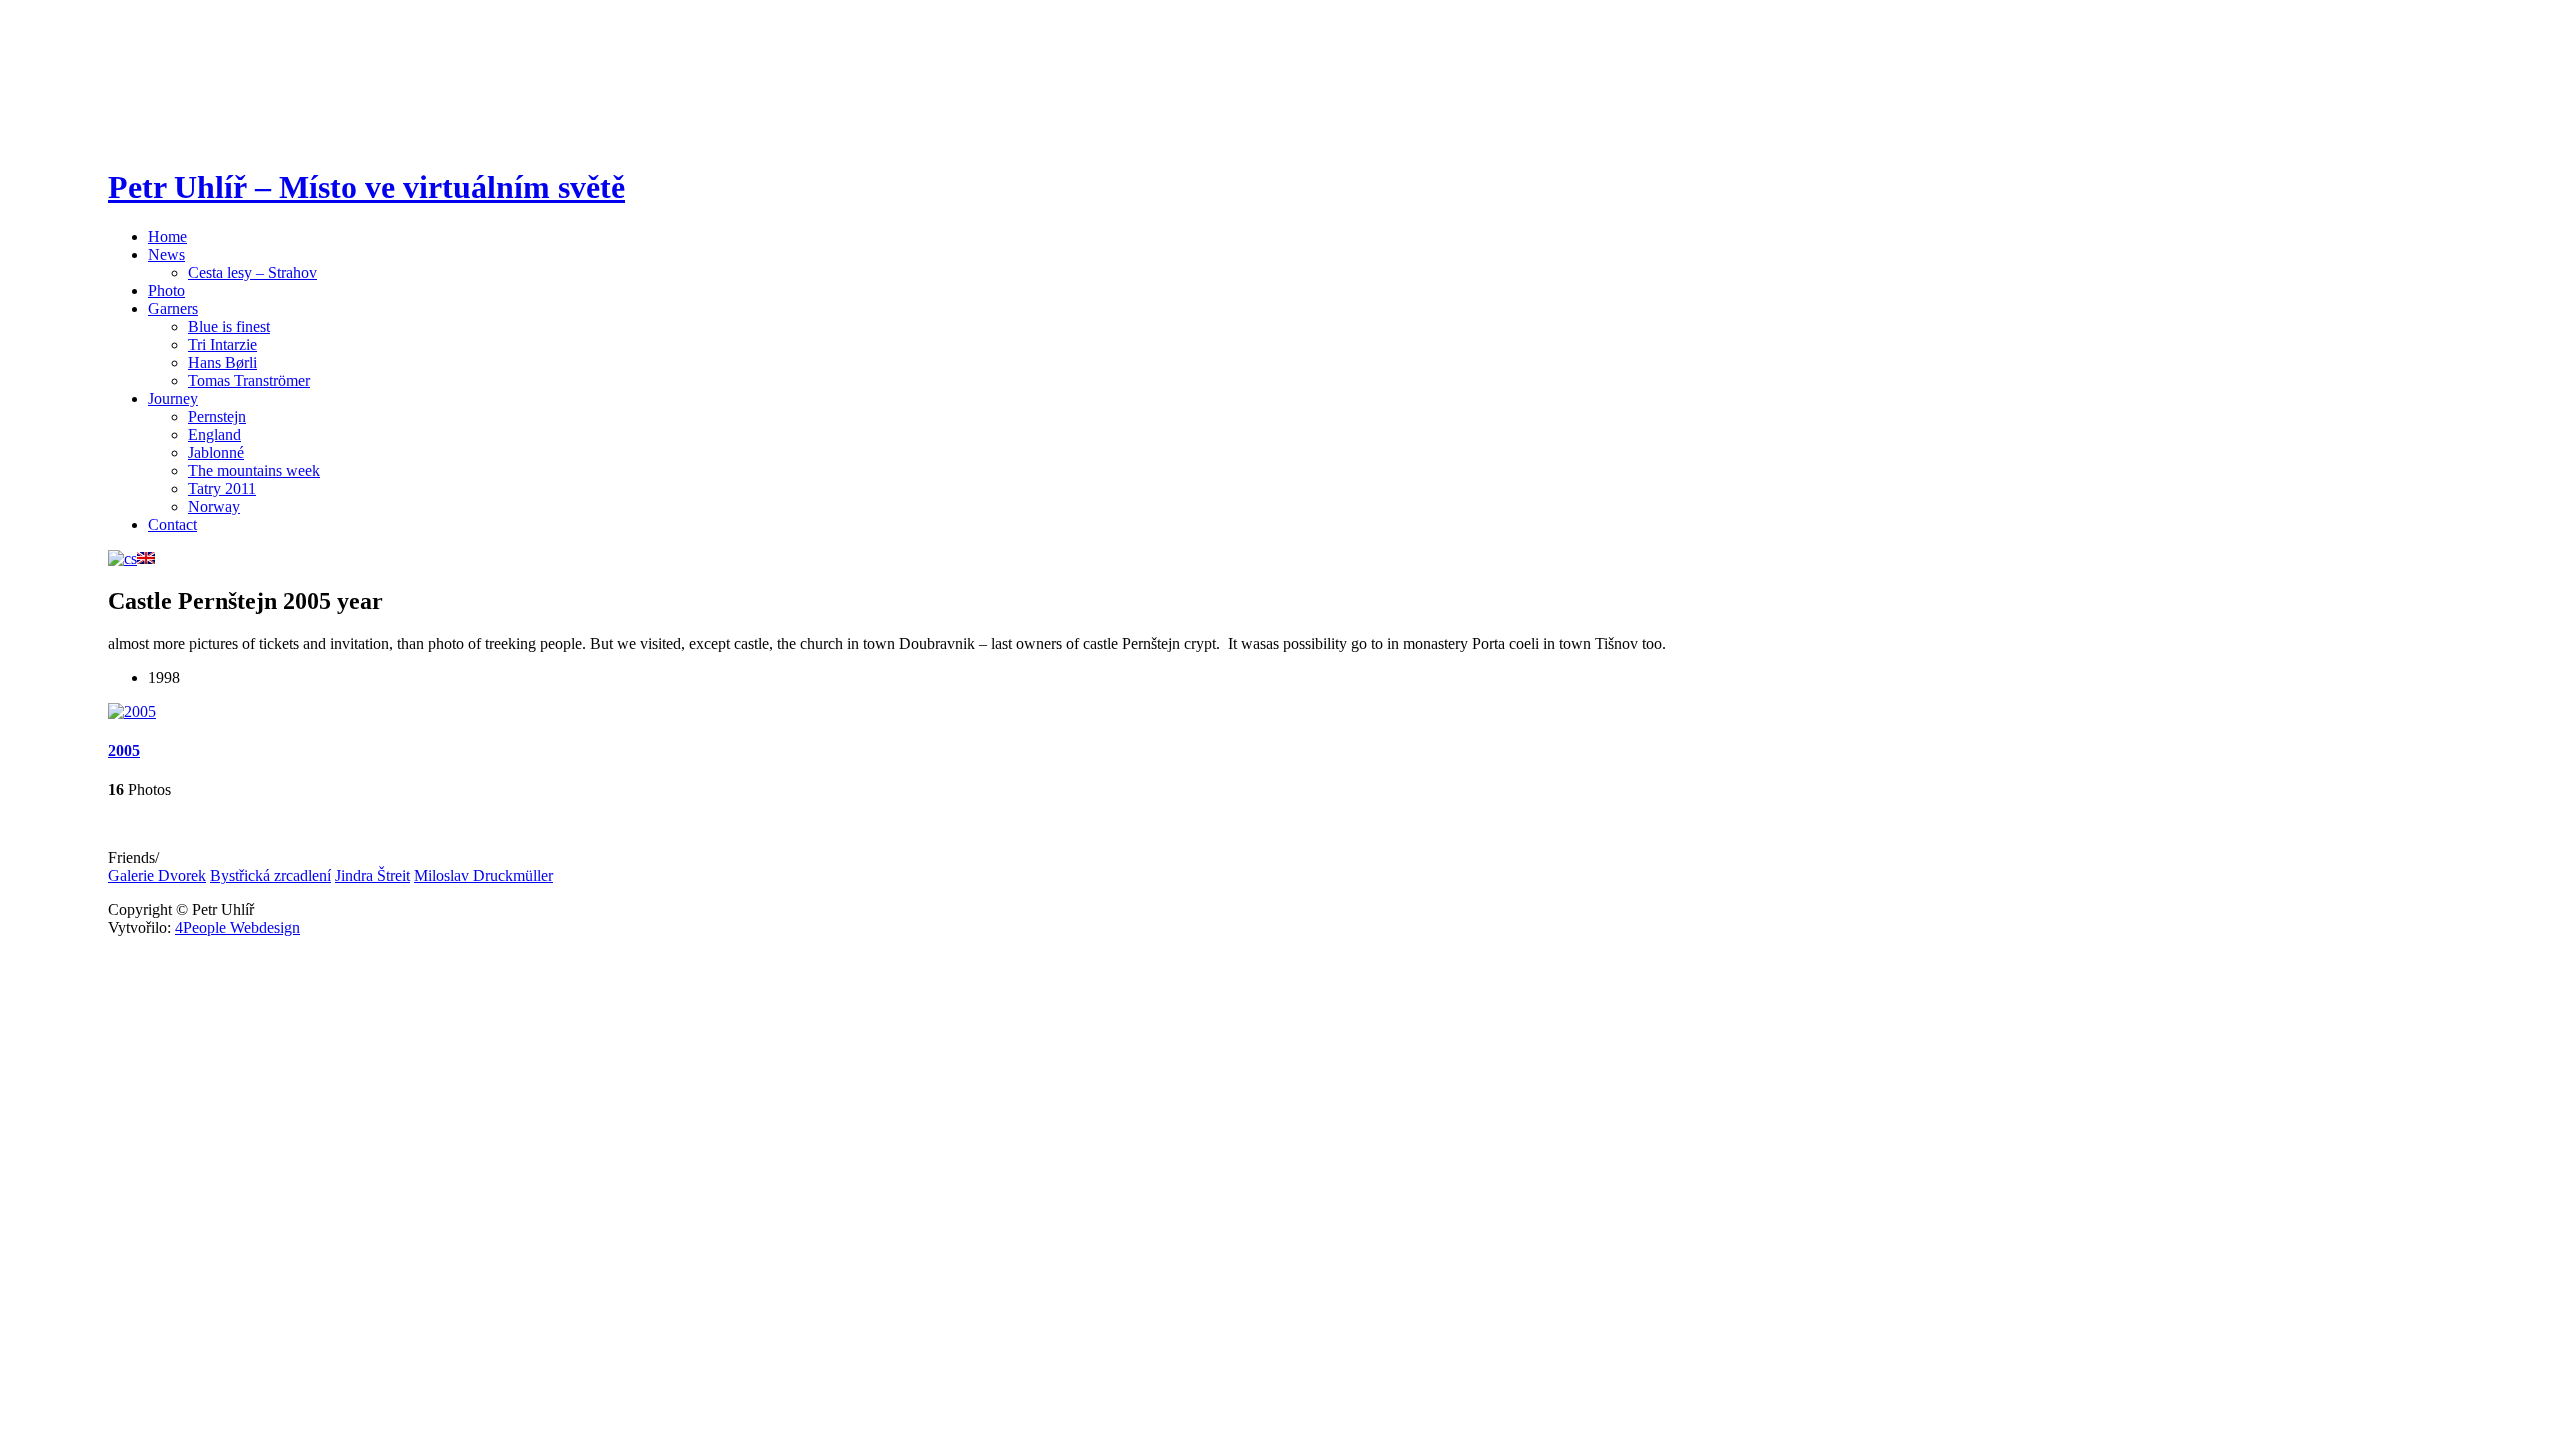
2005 (124, 750)
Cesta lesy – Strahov (252, 272)
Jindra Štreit (372, 875)
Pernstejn (217, 416)
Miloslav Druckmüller (483, 875)
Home (167, 236)
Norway (214, 506)
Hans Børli (222, 362)
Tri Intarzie (222, 344)
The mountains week (254, 470)
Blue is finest (229, 326)
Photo (166, 290)
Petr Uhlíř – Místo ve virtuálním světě (366, 187)
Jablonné (216, 452)
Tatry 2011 (222, 488)
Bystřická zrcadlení (270, 875)
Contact (172, 524)
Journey (173, 398)
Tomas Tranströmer (249, 380)
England (214, 434)
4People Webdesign (237, 927)
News (166, 254)
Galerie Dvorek (157, 875)
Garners (173, 308)
